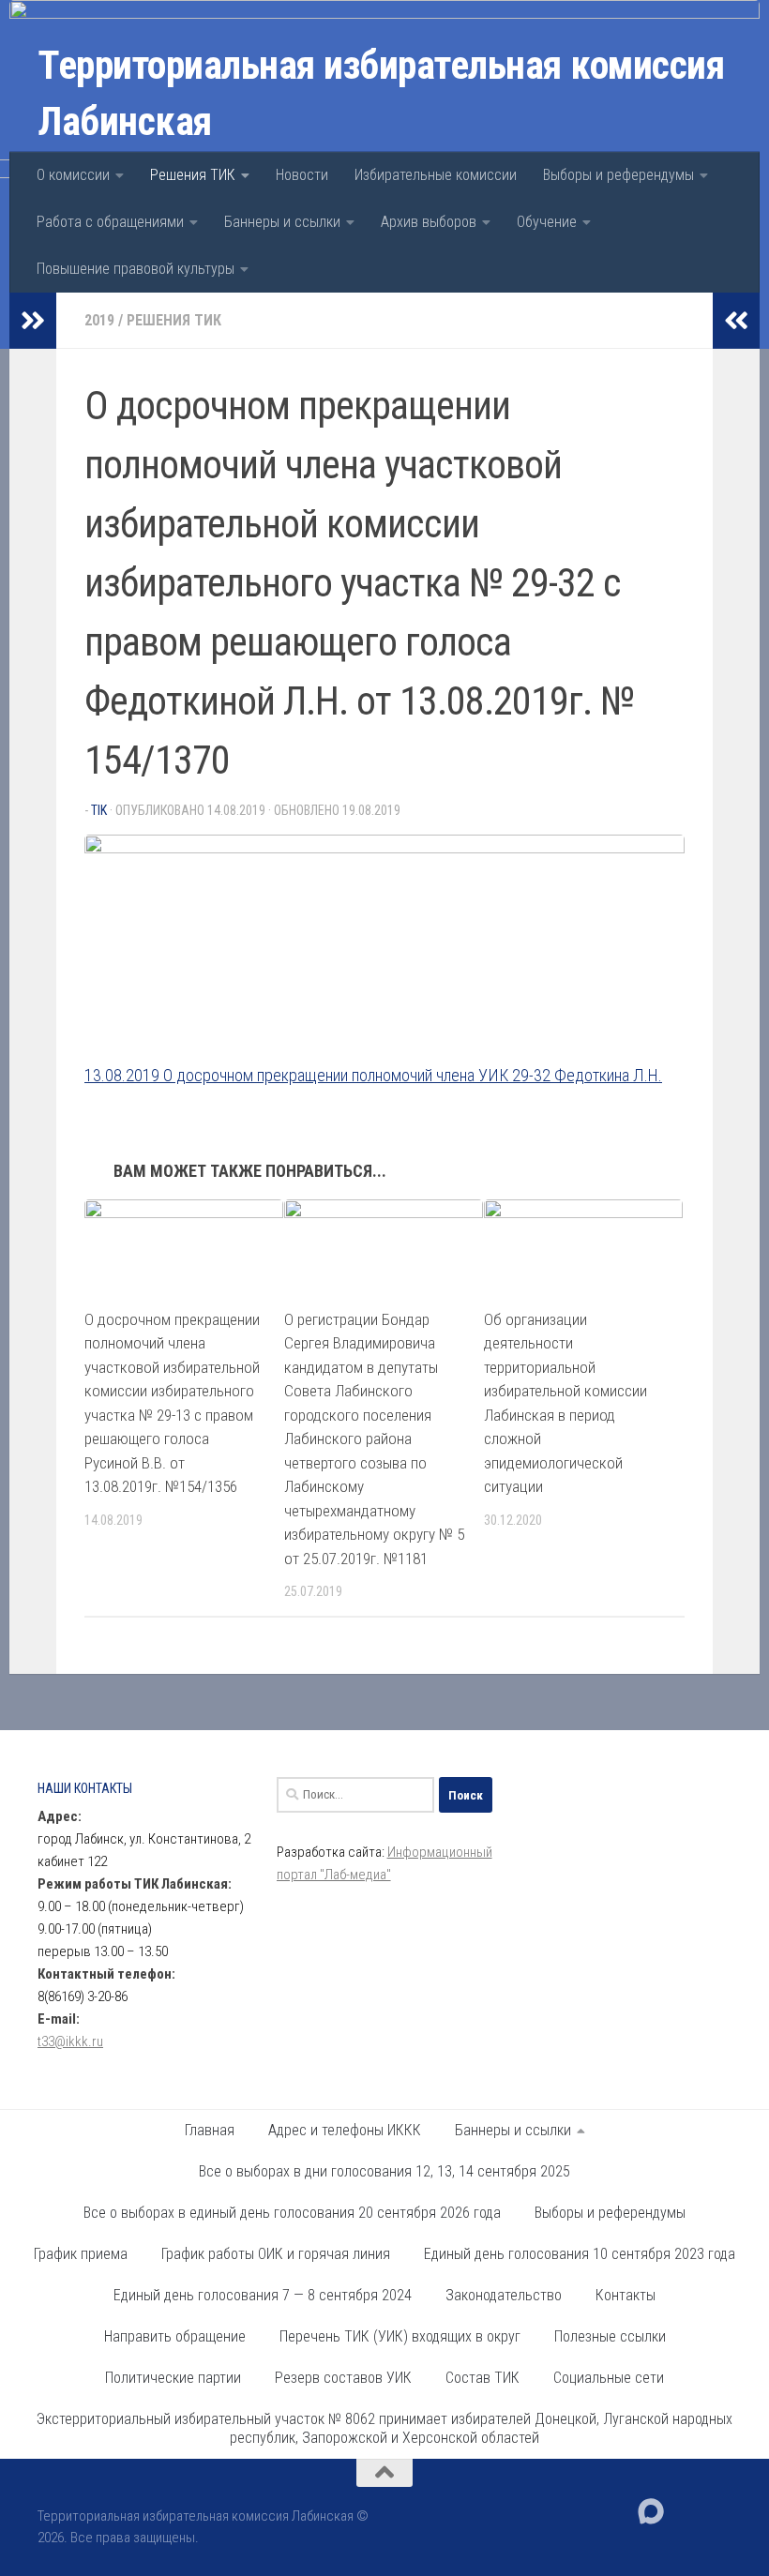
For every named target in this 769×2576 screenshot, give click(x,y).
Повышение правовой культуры (136, 269)
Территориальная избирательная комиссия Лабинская (381, 93)
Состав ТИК (483, 2378)
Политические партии (173, 2378)
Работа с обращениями (110, 222)
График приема (81, 2254)
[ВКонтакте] (685, 2509)
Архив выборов (429, 222)
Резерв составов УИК (343, 2378)
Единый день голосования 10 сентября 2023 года (580, 2254)
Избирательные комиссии (436, 175)
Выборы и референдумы (618, 175)
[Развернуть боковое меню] (33, 321)
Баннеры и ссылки (282, 222)
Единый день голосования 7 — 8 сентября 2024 (263, 2295)
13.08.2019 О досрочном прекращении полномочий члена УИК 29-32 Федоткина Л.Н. (373, 1075)
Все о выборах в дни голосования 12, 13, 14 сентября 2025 (384, 2171)
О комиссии (73, 175)
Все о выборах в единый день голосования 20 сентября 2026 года (292, 2213)
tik (99, 810)
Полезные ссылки (610, 2336)
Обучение (547, 222)
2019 (99, 320)
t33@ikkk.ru (70, 2041)
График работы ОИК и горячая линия (276, 2254)
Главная (210, 2130)
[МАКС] (651, 2511)
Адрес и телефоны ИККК (345, 2130)
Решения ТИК (193, 175)
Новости (302, 175)
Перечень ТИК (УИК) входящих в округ (400, 2336)
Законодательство (504, 2295)
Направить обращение (175, 2336)
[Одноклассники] (718, 2509)
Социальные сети (609, 2378)
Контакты (626, 2295)
